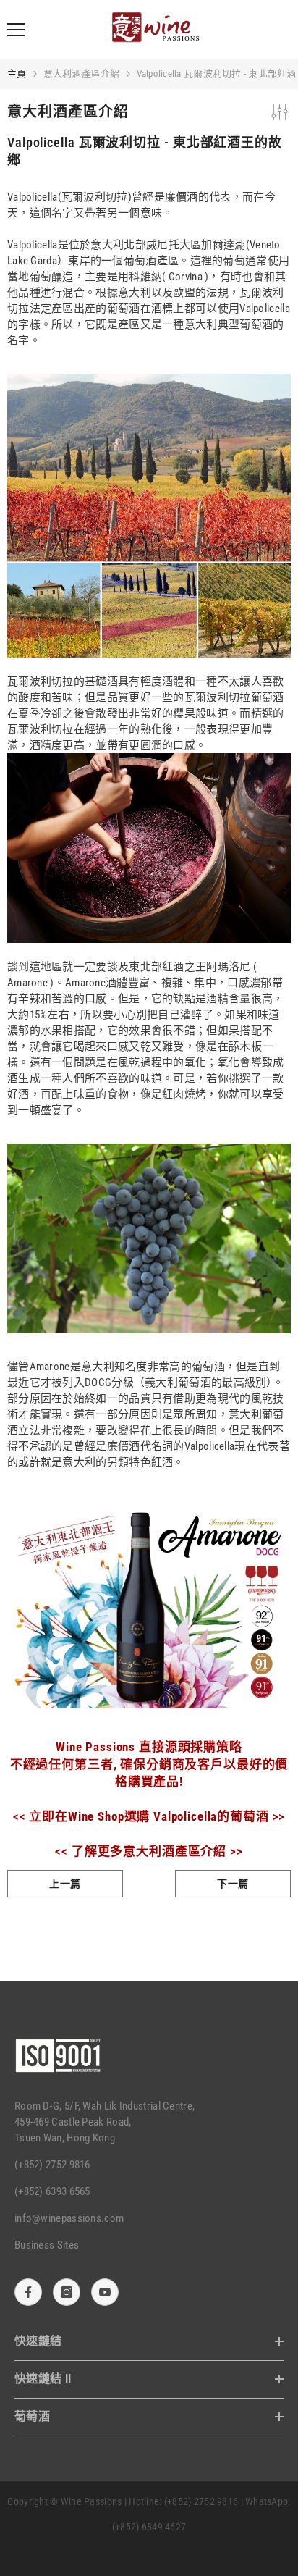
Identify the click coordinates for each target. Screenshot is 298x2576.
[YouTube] (105, 2292)
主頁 (17, 74)
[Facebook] (28, 2292)
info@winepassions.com (69, 2218)
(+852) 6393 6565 (52, 2191)
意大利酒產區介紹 (82, 74)
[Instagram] (67, 2292)
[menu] (16, 30)
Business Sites (47, 2245)
